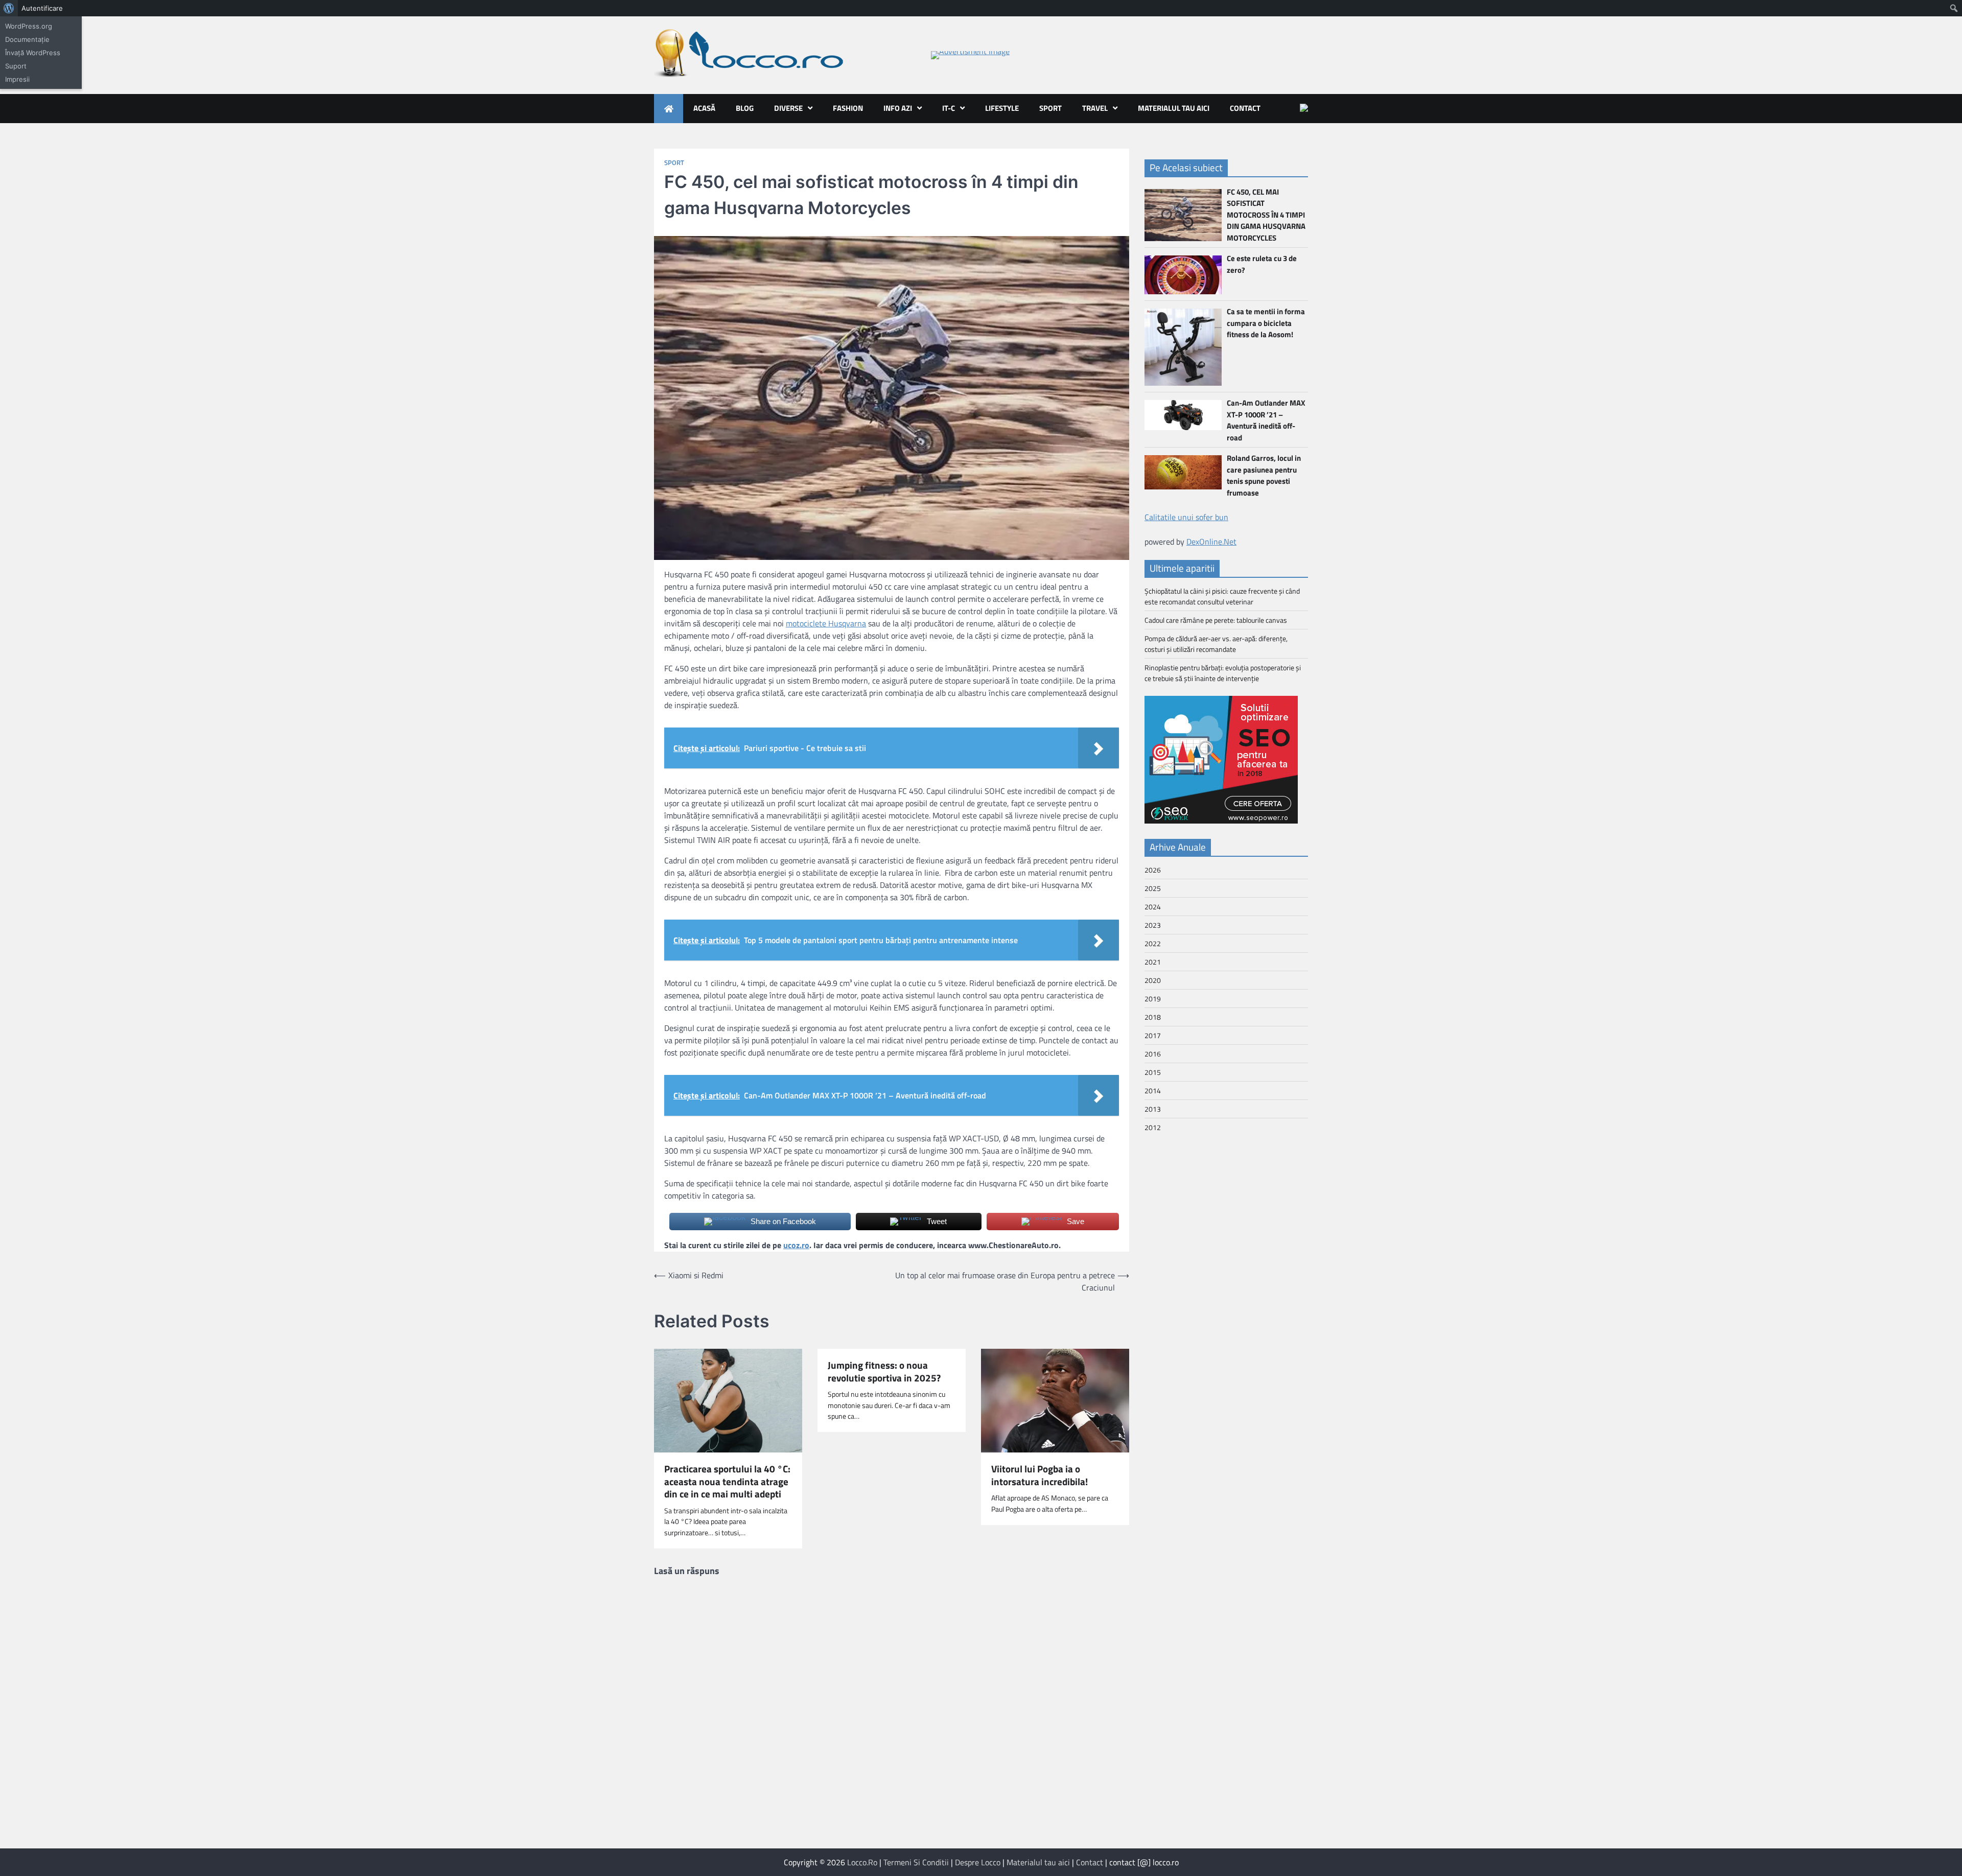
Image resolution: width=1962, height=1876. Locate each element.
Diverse (788, 108)
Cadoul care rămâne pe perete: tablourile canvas (1216, 620)
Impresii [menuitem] (17, 79)
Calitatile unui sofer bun (1186, 517)
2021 (1153, 962)
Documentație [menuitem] (27, 39)
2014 (1153, 1091)
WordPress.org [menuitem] (29, 26)
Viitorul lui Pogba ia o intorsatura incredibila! (1040, 1475)
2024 (1153, 907)
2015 (1153, 1072)
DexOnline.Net (1211, 542)
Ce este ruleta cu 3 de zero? (1262, 264)
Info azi (898, 108)
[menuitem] (9, 8)
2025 (1153, 888)
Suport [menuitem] (16, 66)
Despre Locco (978, 1862)
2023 (1153, 925)
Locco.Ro (862, 1862)
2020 (1153, 980)
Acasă (704, 108)
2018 (1153, 1017)
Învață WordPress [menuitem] (33, 53)
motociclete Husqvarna (826, 623)
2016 (1153, 1054)
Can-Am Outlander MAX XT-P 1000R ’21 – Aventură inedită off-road (1266, 420)
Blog (745, 108)
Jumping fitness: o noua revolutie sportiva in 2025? (884, 1372)
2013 (1153, 1109)
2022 (1153, 943)
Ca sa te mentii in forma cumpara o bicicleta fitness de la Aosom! (1266, 323)
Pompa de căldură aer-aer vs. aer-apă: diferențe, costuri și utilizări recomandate (1216, 644)
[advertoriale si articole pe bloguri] (1221, 820)
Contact (1245, 108)
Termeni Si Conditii (916, 1862)
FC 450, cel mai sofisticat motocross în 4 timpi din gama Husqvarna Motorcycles (1266, 215)
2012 (1153, 1127)
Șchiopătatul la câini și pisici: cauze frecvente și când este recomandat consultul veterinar (1222, 596)
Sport (1050, 108)
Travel (1095, 108)
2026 (1153, 870)
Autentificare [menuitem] (42, 8)
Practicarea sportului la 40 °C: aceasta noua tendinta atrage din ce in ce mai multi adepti (727, 1482)
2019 (1153, 999)
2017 (1153, 1035)
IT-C (949, 108)
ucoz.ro (796, 1245)
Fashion (848, 108)
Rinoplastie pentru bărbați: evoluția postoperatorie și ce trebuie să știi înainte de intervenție (1223, 673)
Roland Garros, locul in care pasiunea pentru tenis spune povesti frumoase (1264, 475)
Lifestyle (1002, 108)
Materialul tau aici (1174, 108)
